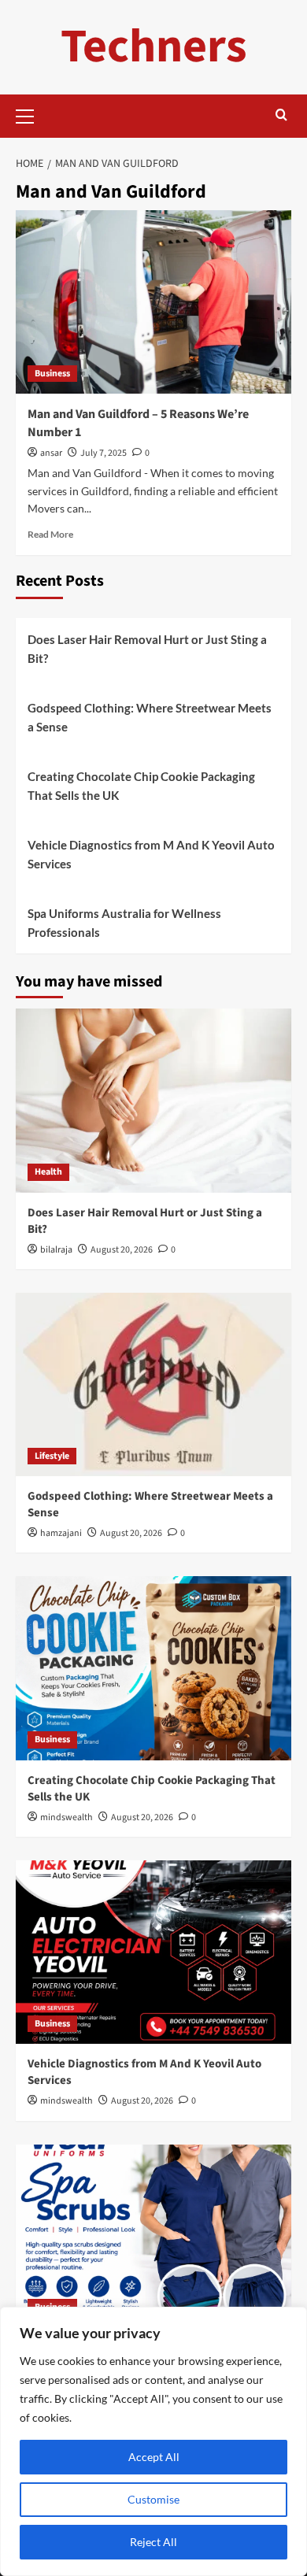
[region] (153, 2441)
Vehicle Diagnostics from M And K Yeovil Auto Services (151, 854)
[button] (31, 114)
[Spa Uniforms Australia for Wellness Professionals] (153, 2236)
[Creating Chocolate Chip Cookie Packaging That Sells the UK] (153, 1668)
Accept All (154, 2457)
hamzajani (61, 1533)
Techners (154, 47)
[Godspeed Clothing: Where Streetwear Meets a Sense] (153, 1384)
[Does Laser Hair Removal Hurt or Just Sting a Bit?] (153, 1100)
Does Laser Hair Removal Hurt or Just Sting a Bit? (147, 649)
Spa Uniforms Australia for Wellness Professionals (124, 923)
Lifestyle (52, 1456)
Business (52, 374)
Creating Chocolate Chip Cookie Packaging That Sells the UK (141, 786)
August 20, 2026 (122, 1250)
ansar (51, 453)
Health (48, 1172)
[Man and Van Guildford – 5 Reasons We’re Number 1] (153, 302)
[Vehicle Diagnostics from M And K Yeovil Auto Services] (153, 1952)
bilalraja (56, 1250)
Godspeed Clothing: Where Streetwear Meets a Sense (150, 717)
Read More (50, 534)
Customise (153, 2499)
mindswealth (67, 1817)
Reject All (153, 2542)
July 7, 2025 (104, 453)
